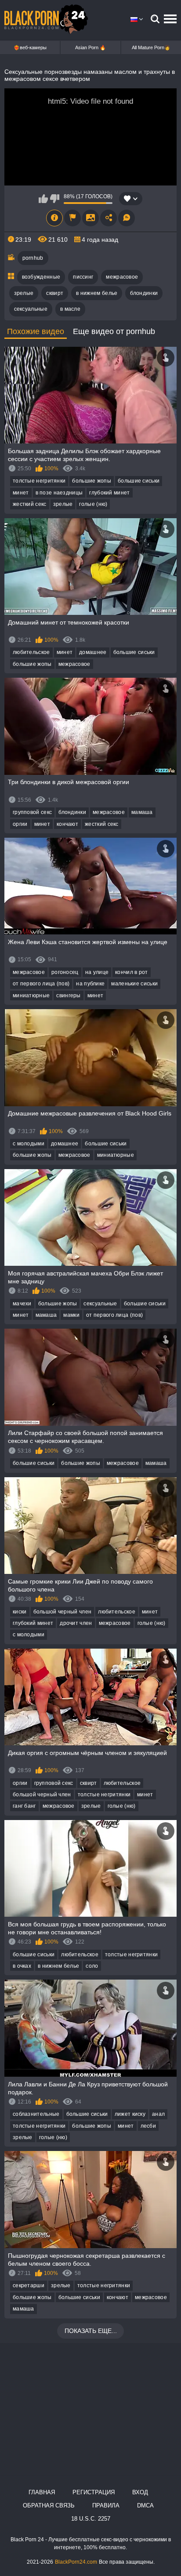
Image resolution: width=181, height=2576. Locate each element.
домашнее (93, 652)
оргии (20, 824)
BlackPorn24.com (76, 2562)
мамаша (142, 812)
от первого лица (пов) (41, 984)
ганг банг (24, 1806)
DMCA (145, 2505)
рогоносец (65, 972)
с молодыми (29, 1144)
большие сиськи (139, 481)
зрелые (24, 293)
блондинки (144, 293)
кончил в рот (132, 972)
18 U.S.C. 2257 (91, 2519)
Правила (106, 2505)
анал (158, 2114)
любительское (31, 652)
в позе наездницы (59, 493)
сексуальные (31, 309)
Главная (42, 2492)
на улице (97, 972)
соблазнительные (36, 2114)
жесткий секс (30, 504)
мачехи (22, 1304)
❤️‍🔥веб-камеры (30, 47)
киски (20, 1612)
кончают (67, 824)
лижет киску (130, 2114)
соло (92, 1966)
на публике (90, 984)
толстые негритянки (39, 481)
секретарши (29, 2285)
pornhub (33, 258)
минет (21, 493)
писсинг (83, 277)
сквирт (55, 293)
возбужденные (41, 277)
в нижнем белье (97, 293)
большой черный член (63, 1612)
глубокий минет (109, 493)
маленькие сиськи (134, 984)
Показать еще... (91, 2331)
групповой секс (32, 812)
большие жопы (92, 481)
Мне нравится (43, 199)
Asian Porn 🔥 (90, 47)
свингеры (68, 996)
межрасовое (122, 277)
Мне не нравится (55, 199)
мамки (71, 1315)
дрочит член (76, 1623)
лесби (148, 2126)
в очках (22, 1966)
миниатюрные (31, 996)
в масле (70, 309)
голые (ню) (93, 504)
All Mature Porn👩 (151, 47)
